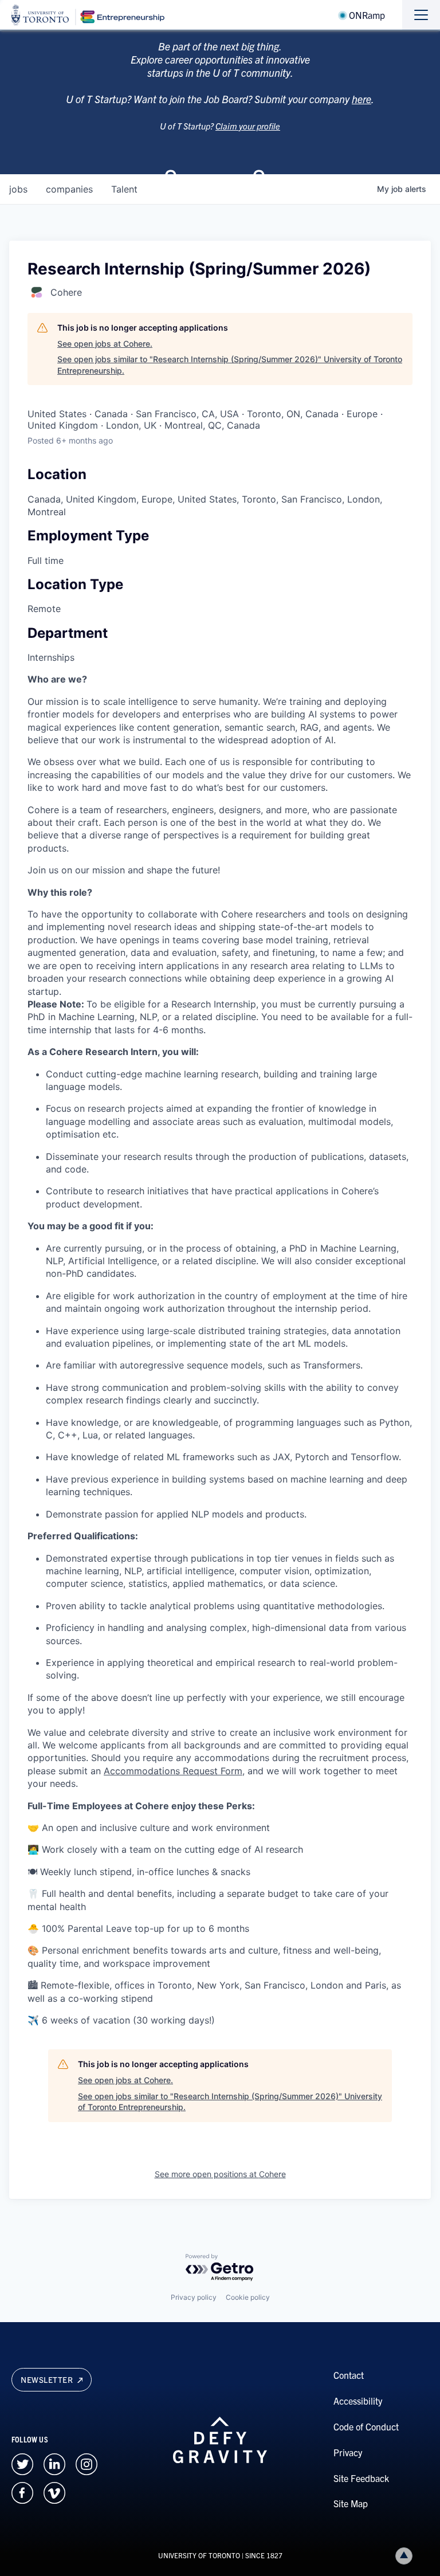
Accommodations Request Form (173, 1771)
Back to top (404, 2556)
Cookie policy (248, 2297)
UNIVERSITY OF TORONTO (199, 2555)
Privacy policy (194, 2297)
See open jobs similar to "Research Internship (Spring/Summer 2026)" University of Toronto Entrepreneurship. (230, 365)
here (362, 99)
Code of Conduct (366, 2426)
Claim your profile (248, 126)
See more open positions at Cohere (220, 2174)
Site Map (351, 2503)
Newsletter (48, 2379)
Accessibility (358, 2401)
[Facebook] (22, 2491)
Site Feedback (361, 2478)
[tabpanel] (220, 1350)
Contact (349, 2375)
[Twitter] (22, 2463)
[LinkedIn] (54, 2463)
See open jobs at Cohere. (105, 344)
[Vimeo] (54, 2491)
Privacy (348, 2452)
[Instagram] (87, 2463)
